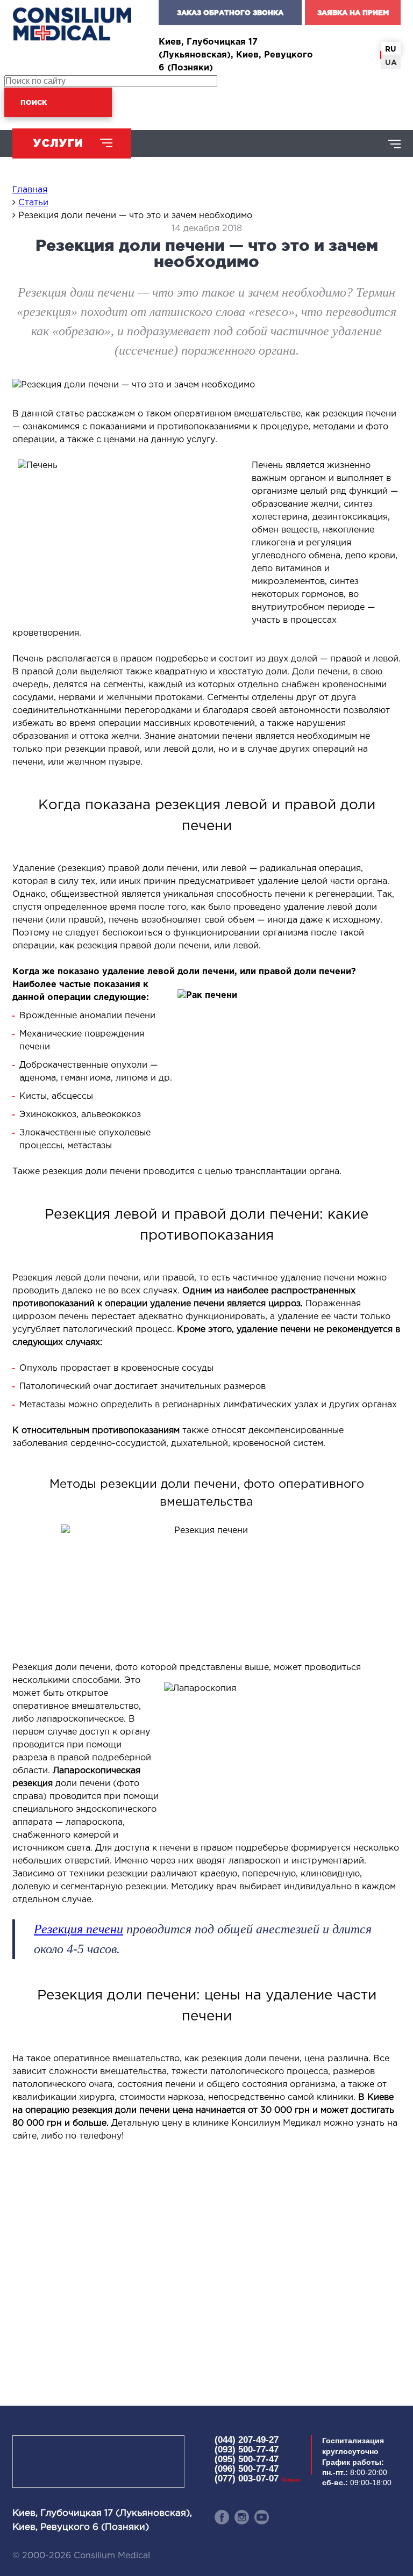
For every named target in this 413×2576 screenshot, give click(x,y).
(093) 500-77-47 (247, 2449)
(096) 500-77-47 (247, 2469)
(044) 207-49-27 (247, 2440)
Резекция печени (79, 1929)
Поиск (34, 102)
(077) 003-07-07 (258, 2478)
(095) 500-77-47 (247, 2459)
